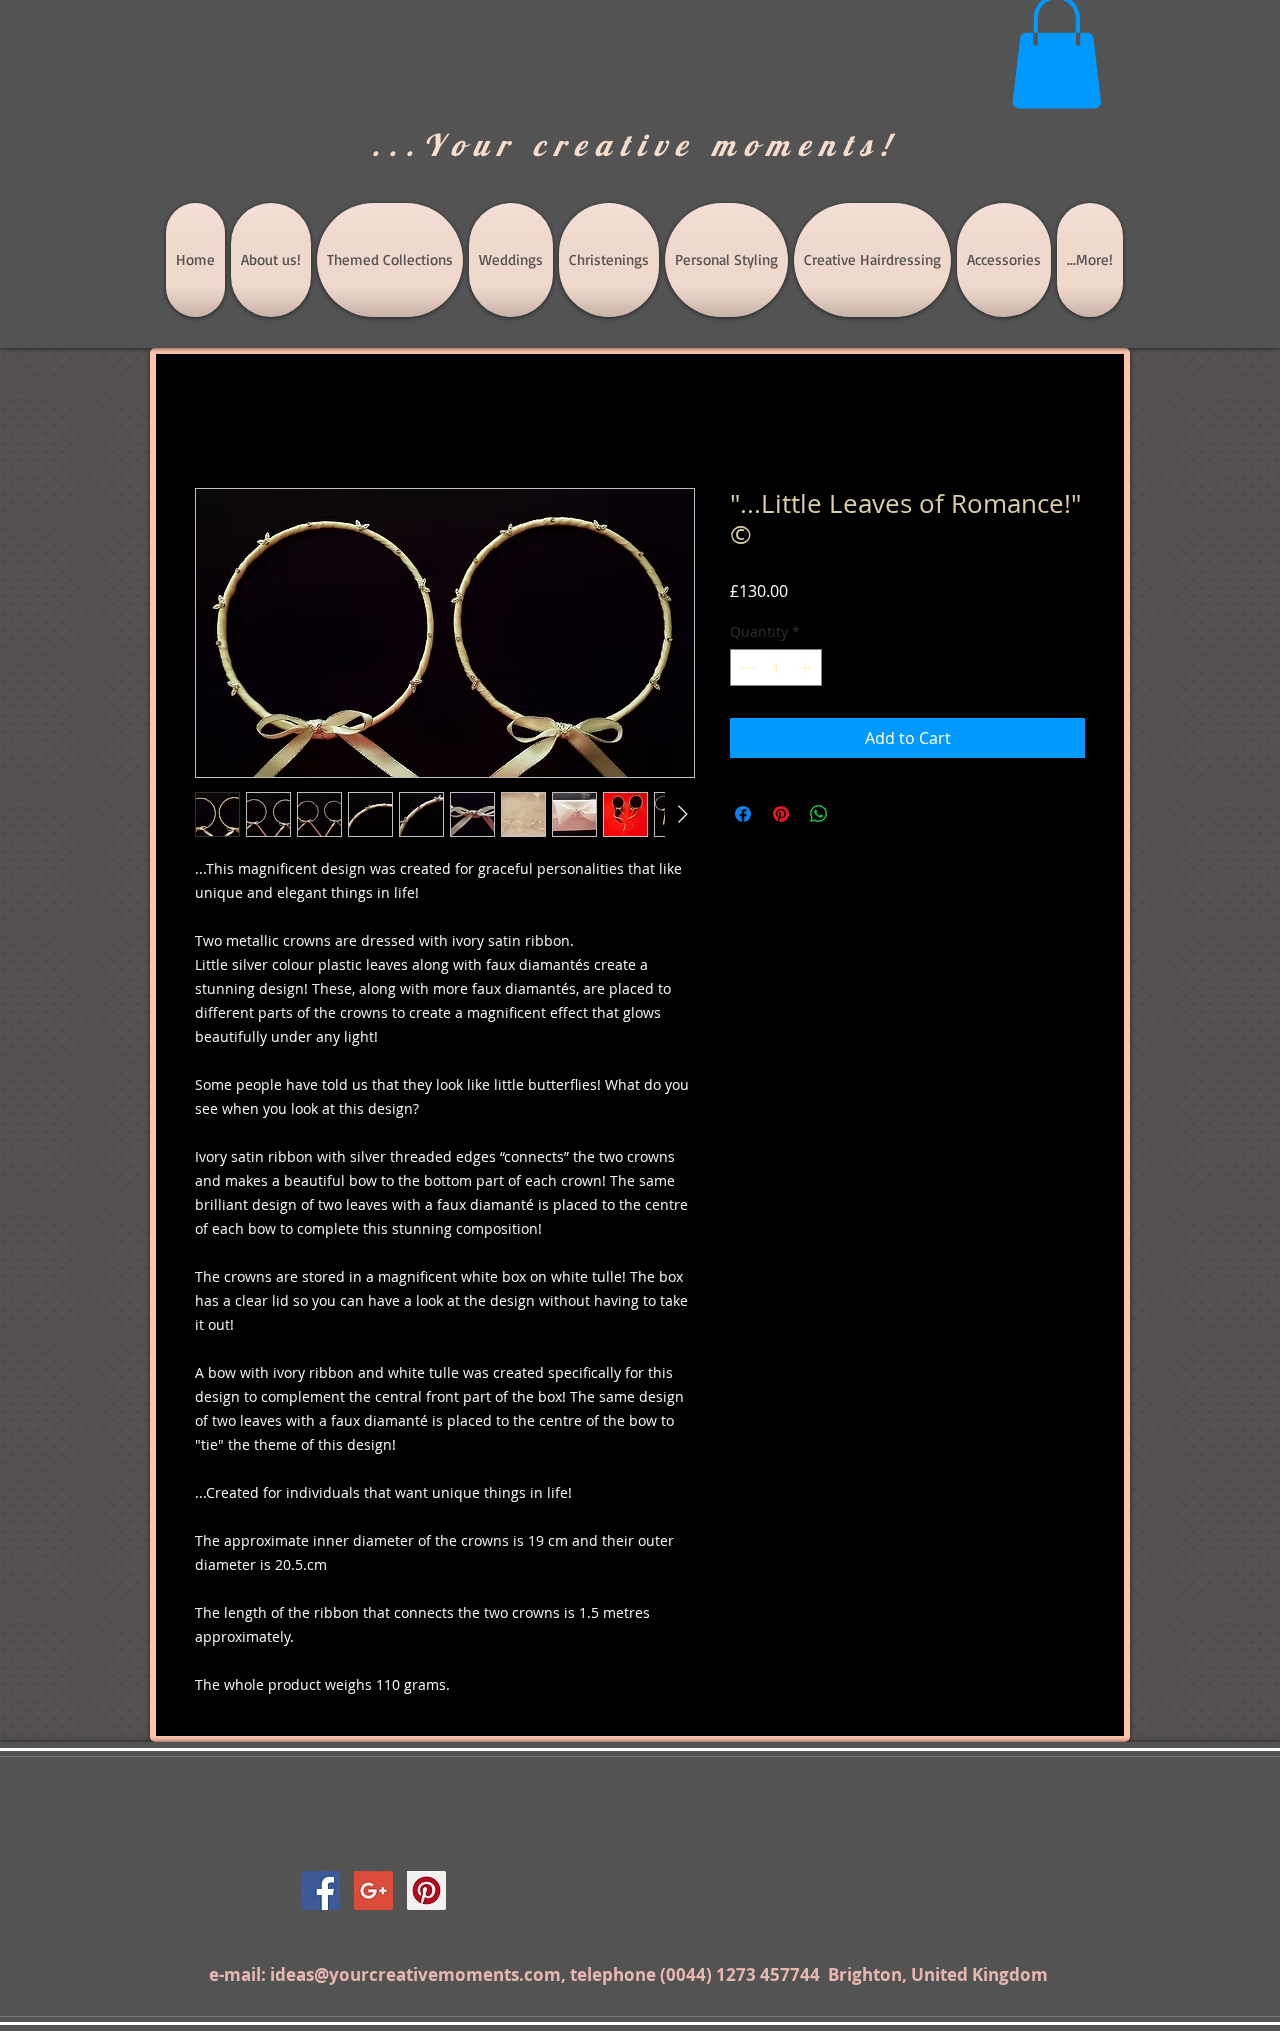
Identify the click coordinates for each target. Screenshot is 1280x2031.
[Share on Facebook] (743, 814)
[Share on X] (857, 814)
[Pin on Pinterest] (781, 814)
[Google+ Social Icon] (373, 1890)
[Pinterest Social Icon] (426, 1890)
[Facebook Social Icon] (320, 1890)
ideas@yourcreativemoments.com (415, 1974)
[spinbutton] (776, 667)
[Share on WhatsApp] (819, 814)
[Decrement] (745, 667)
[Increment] (806, 667)
